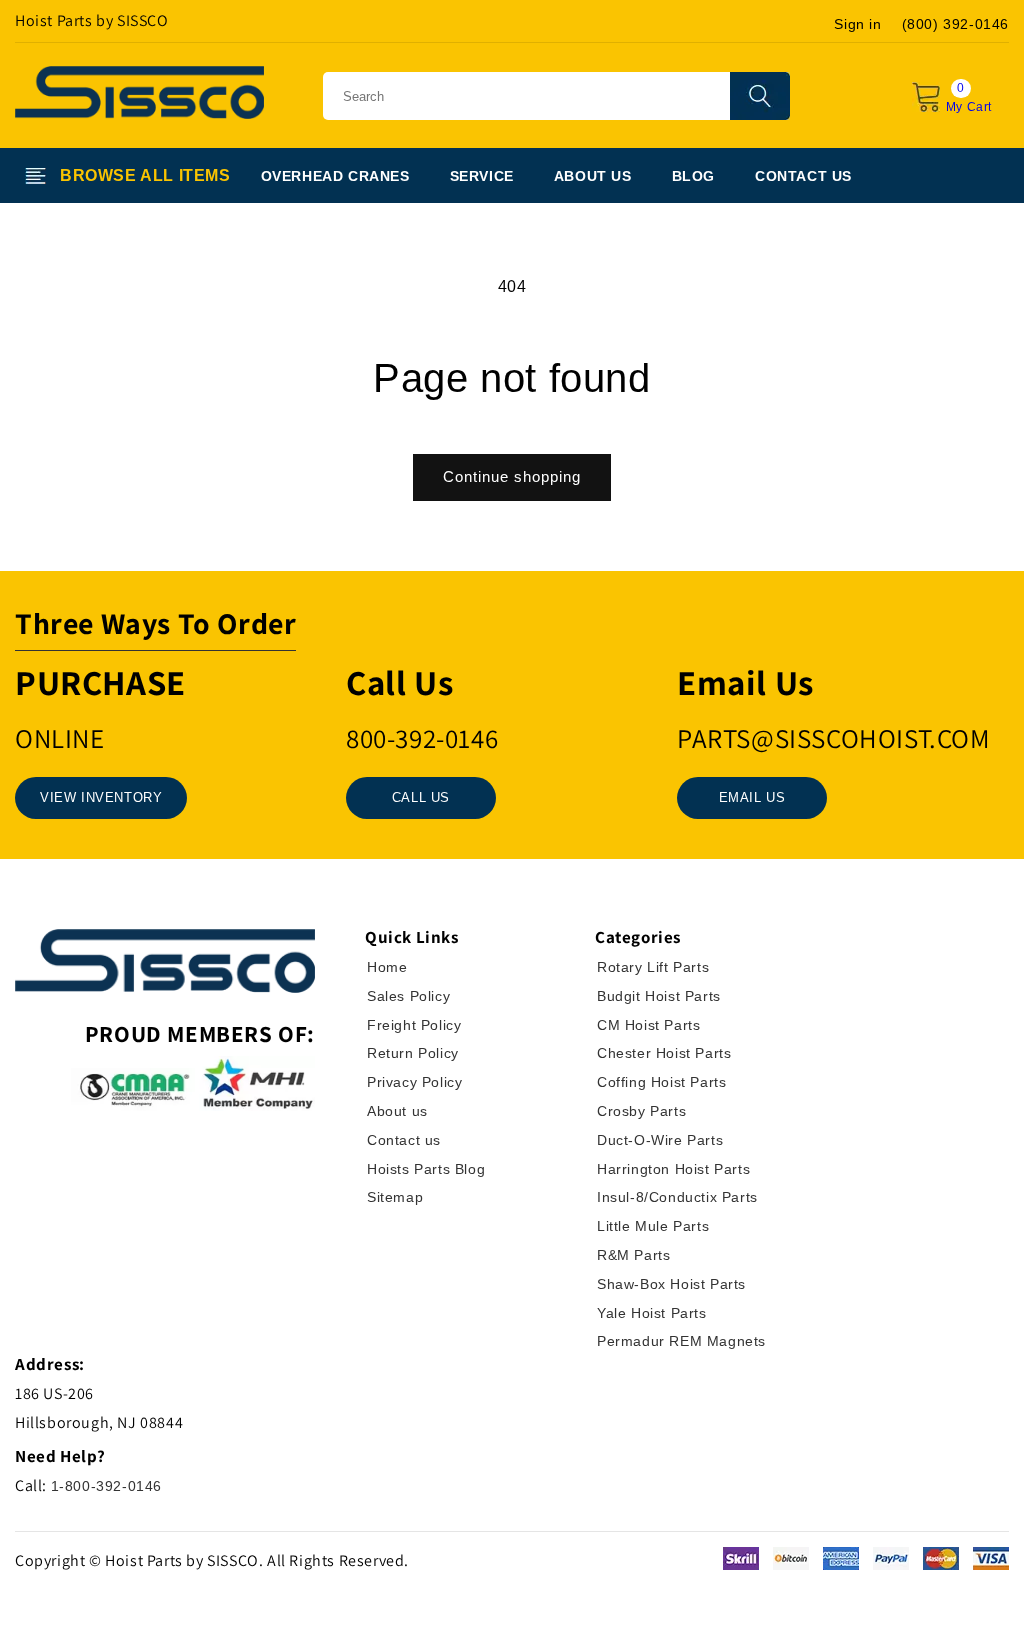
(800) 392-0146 (955, 24)
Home (387, 967)
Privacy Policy (414, 1082)
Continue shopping (512, 476)
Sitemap (395, 1197)
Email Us (752, 797)
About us (397, 1111)
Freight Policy (414, 1025)
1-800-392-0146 (106, 1486)
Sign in (857, 24)
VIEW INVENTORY (101, 797)
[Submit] (760, 96)
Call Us (421, 797)
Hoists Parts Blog (426, 1169)
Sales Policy (408, 996)
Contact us (404, 1140)
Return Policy (413, 1053)
